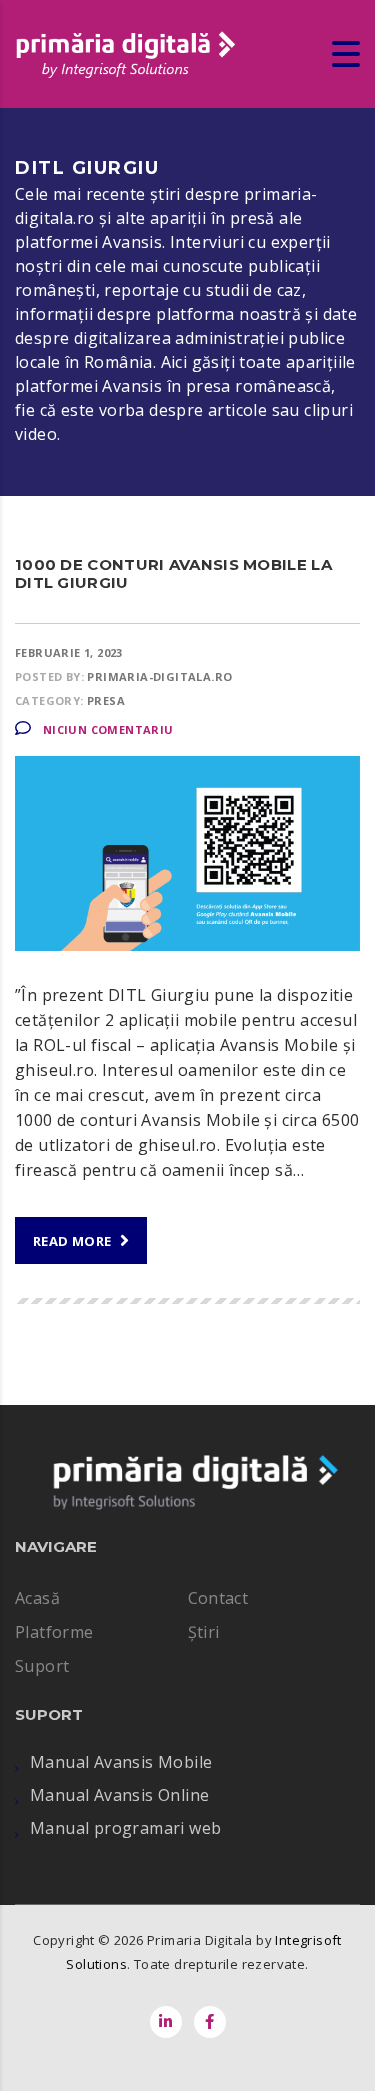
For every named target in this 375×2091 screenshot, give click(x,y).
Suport (42, 1666)
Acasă (37, 1598)
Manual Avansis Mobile (121, 1762)
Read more (74, 1241)
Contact (218, 1598)
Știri (204, 1632)
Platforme (54, 1632)
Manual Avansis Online (119, 1795)
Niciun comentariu (106, 729)
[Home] (125, 52)
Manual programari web (125, 1828)
